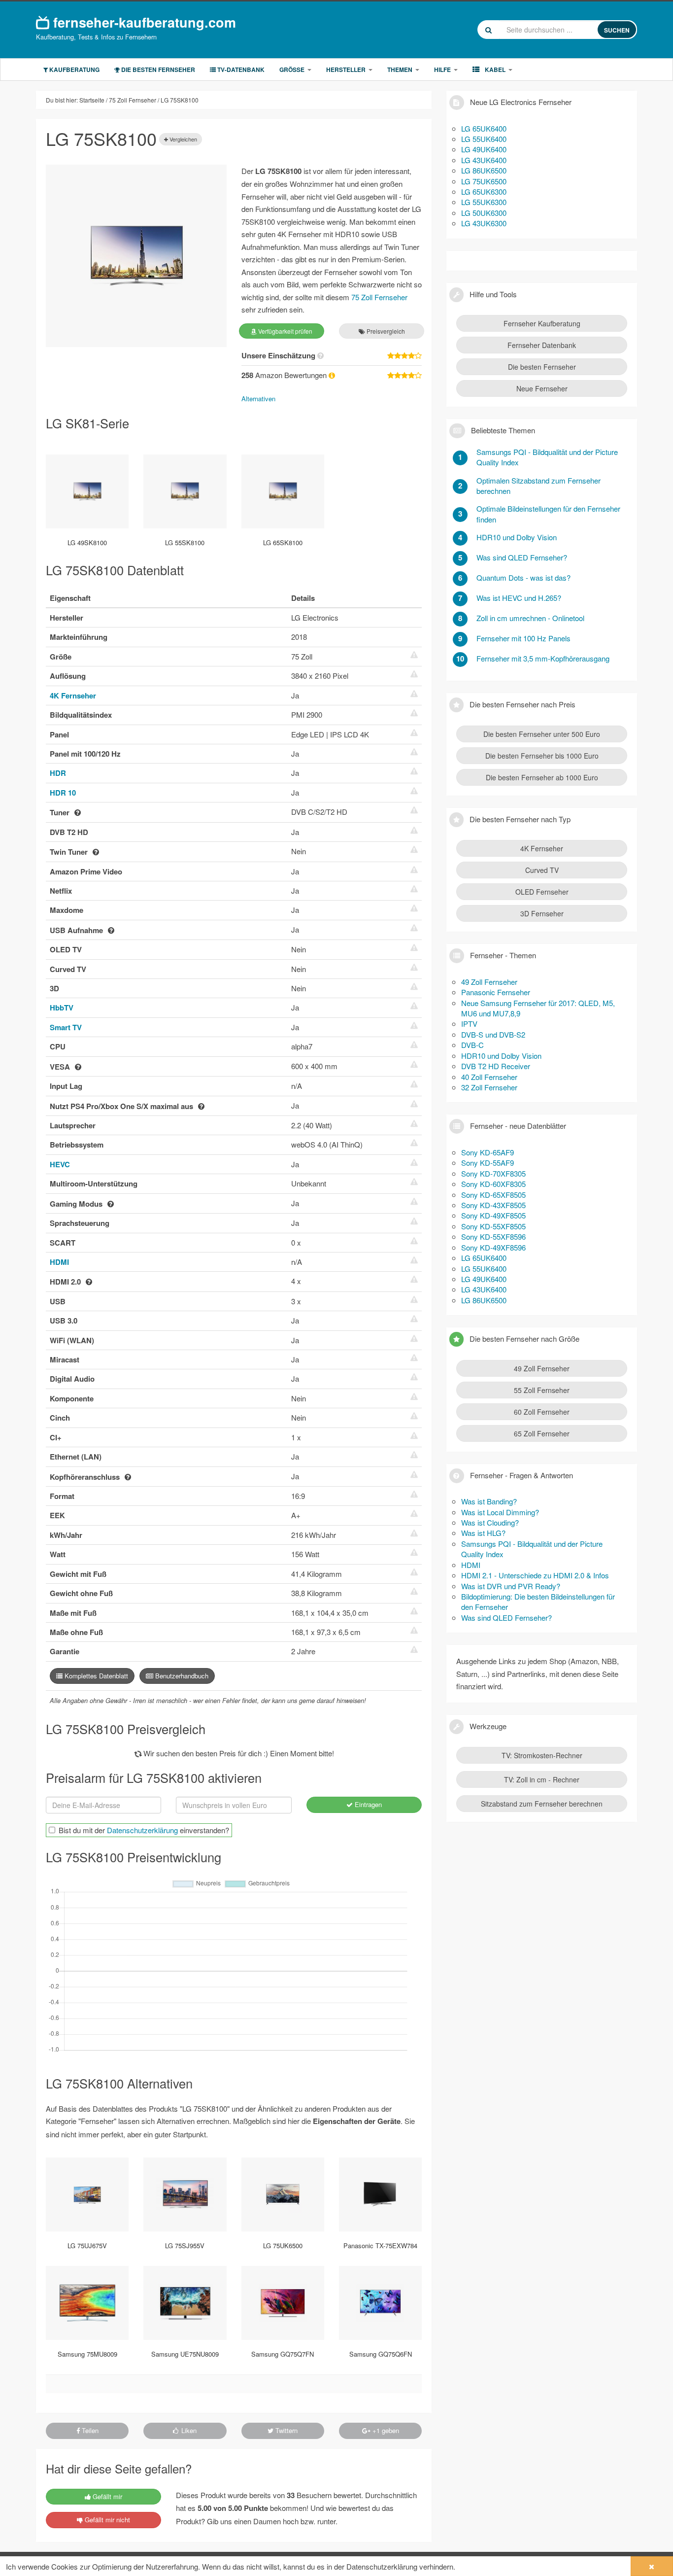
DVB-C (472, 1045)
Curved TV (542, 870)
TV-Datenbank (240, 70)
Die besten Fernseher (157, 70)
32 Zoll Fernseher (489, 1087)
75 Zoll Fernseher (379, 297)
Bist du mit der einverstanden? (144, 1830)
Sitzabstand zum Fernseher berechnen (542, 1804)
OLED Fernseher (542, 892)
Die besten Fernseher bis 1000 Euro (542, 756)
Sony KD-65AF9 (488, 1152)
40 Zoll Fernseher (489, 1077)
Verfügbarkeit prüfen (285, 331)
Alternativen (258, 399)
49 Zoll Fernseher (489, 982)
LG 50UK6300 (484, 213)
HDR (58, 773)
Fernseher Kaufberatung (542, 323)
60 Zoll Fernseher (542, 1412)
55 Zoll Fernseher (542, 1390)
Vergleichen (183, 139)
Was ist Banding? (489, 1501)
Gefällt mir (106, 2496)
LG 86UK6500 (484, 170)
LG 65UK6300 (484, 191)
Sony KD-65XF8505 (493, 1195)
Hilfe (442, 70)
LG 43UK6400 (484, 160)
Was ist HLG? (483, 1533)
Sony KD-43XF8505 (493, 1205)
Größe (292, 70)
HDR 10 (63, 793)
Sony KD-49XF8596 (493, 1247)
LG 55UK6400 (484, 139)
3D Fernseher (542, 913)
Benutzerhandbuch (181, 1676)
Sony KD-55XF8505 (493, 1226)
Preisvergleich (385, 331)
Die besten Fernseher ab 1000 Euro (542, 777)
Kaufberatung (74, 70)
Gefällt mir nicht (106, 2520)
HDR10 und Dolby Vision (501, 1056)
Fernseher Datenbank (542, 345)
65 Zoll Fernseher (542, 1433)
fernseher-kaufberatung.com (143, 22)
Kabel (494, 70)
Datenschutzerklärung (142, 1830)
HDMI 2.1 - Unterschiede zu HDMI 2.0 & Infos (535, 1575)
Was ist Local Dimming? (500, 1512)
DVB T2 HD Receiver (496, 1066)
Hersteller (346, 70)
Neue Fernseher (542, 388)
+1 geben (385, 2430)
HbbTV (62, 1008)
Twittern (286, 2430)
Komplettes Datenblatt (95, 1676)
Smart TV (66, 1027)
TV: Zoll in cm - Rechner (542, 1779)
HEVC (60, 1164)
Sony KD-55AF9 (488, 1163)
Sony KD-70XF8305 (493, 1173)
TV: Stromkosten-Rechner (542, 1755)
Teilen (89, 2430)
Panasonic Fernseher (496, 992)
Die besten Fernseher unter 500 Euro (542, 734)
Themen (400, 70)
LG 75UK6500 (484, 181)
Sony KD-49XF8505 (493, 1215)
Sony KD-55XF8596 (493, 1236)
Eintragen (367, 1804)
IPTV (469, 1024)
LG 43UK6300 (484, 223)
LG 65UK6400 (484, 128)
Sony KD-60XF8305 (493, 1184)
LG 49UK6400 (484, 149)
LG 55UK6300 (484, 202)
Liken (188, 2430)
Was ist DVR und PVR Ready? (511, 1586)
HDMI (59, 1262)
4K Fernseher (73, 696)
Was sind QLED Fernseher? (506, 1618)
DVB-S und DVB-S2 (493, 1034)
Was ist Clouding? (490, 1522)
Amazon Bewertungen (285, 375)
